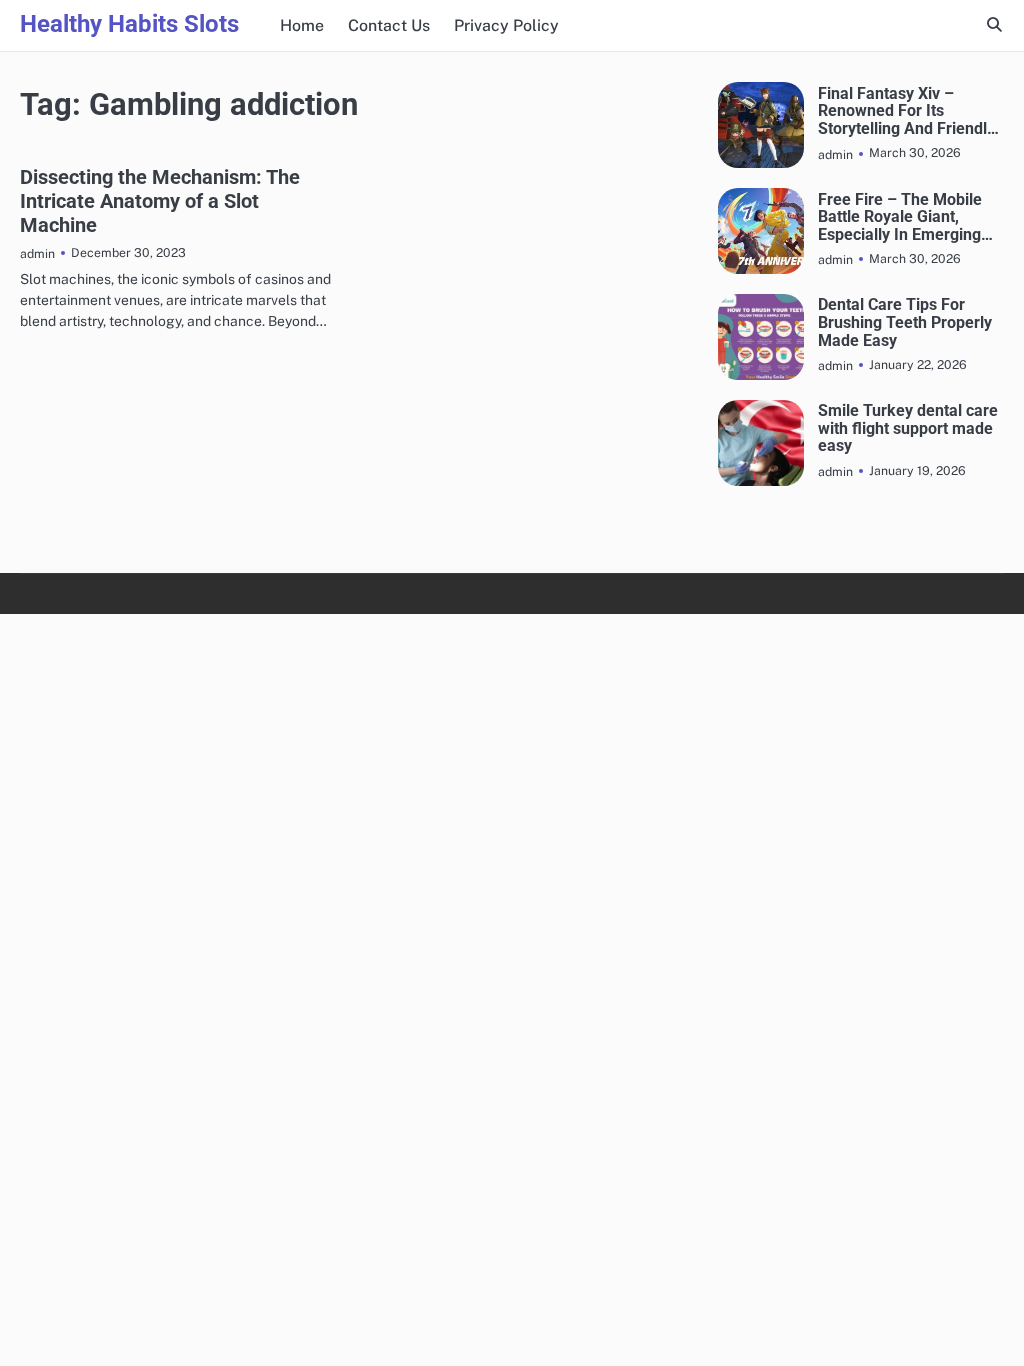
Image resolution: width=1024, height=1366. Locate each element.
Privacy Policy (506, 25)
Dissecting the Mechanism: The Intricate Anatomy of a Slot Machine (160, 201)
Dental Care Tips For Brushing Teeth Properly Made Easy (905, 322)
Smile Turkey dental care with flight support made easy (908, 428)
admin (37, 253)
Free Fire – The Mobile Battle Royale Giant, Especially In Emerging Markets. (900, 217)
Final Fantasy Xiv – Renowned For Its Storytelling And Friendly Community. (906, 111)
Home (302, 25)
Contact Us (389, 25)
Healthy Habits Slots (129, 24)
